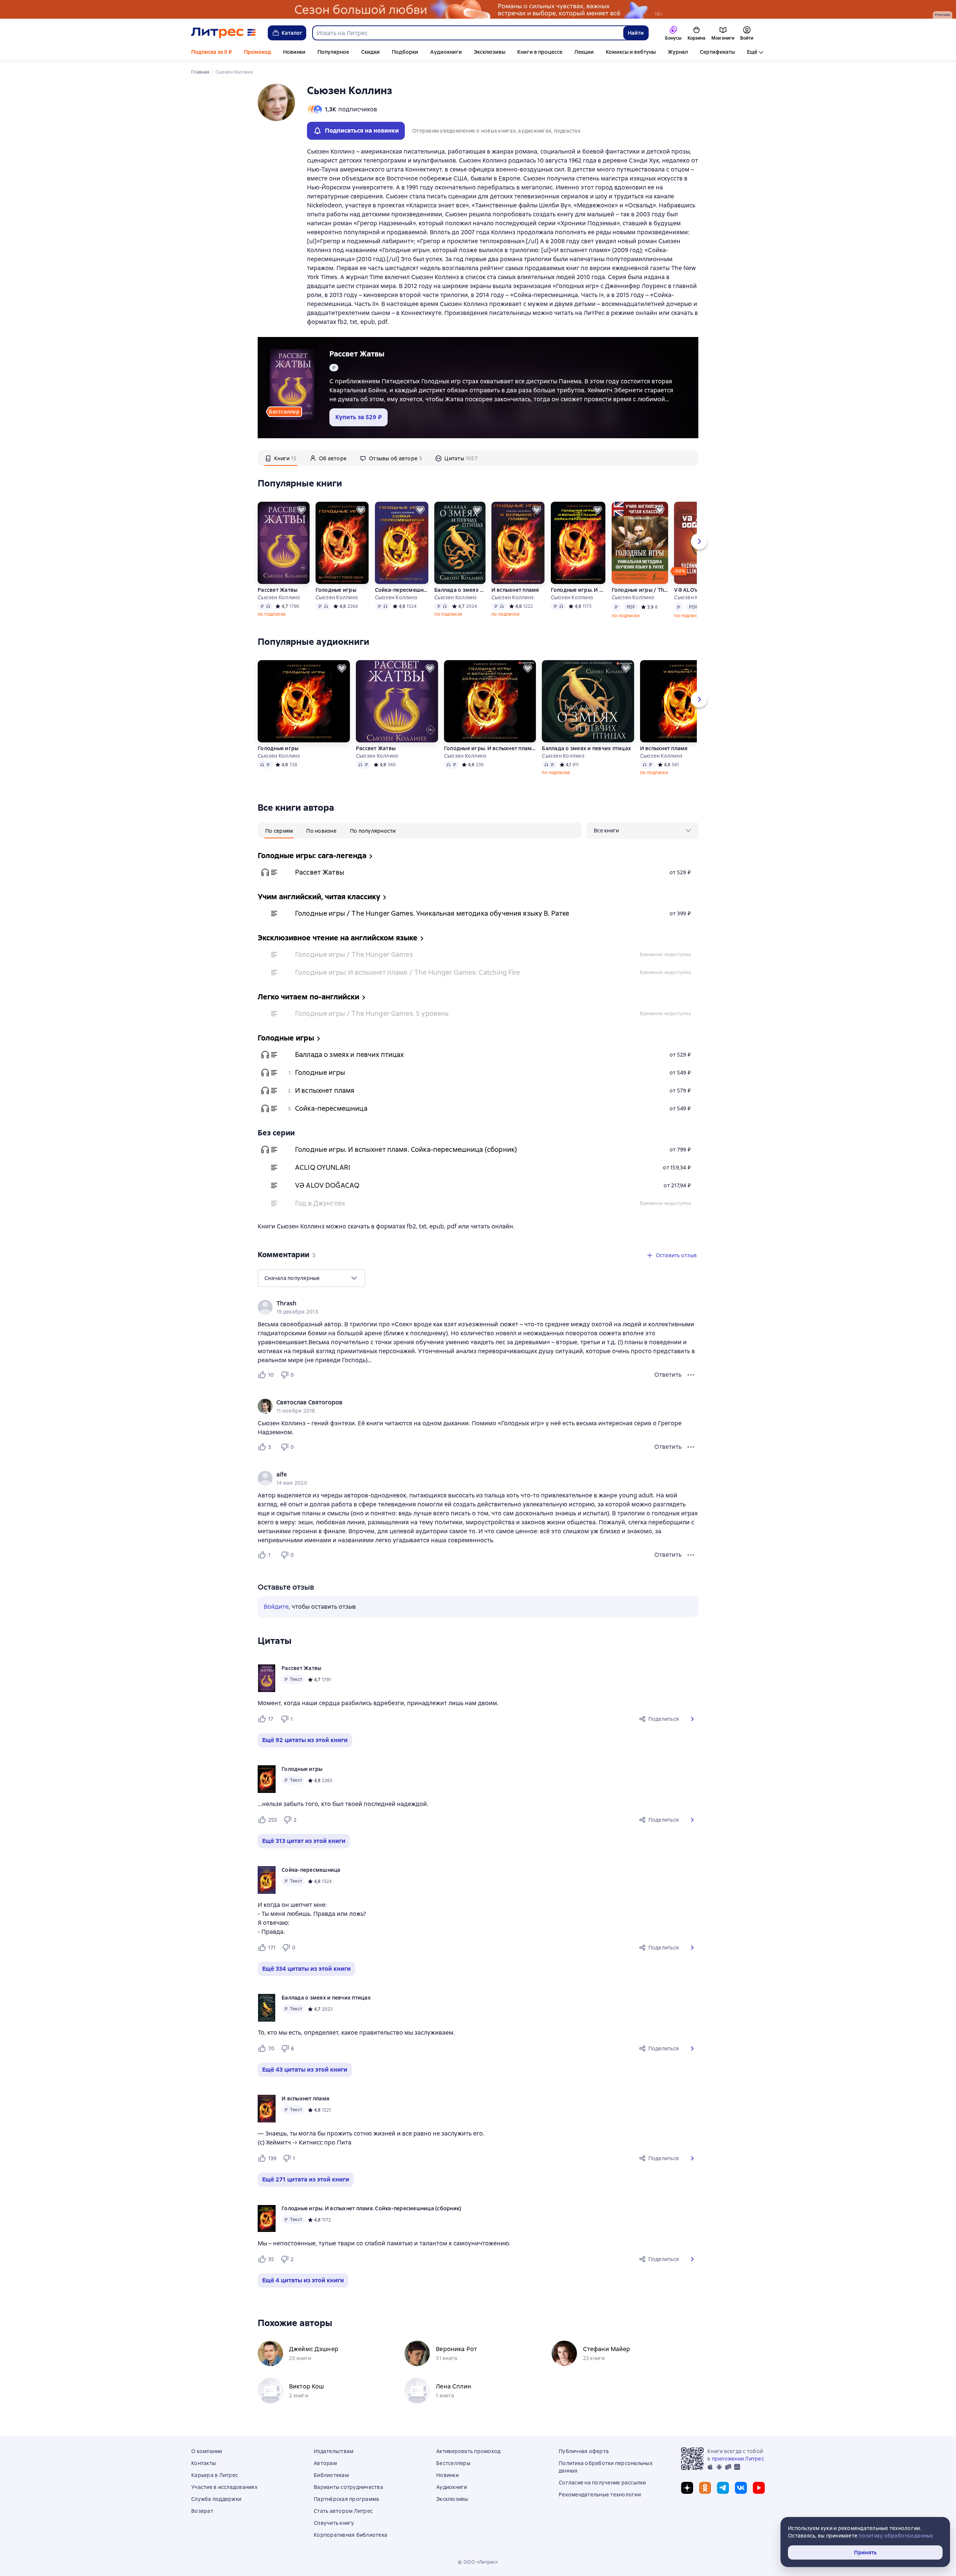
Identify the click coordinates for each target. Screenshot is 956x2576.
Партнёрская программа (346, 2499)
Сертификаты (717, 52)
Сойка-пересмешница (402, 590)
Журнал (678, 52)
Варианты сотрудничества (348, 2487)
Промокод (257, 52)
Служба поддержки (216, 2499)
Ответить (668, 1375)
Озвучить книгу (334, 2523)
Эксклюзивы (490, 52)
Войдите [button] (276, 1607)
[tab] (281, 458)
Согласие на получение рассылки (602, 2483)
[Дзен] (687, 2488)
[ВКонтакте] (741, 2488)
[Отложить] (301, 510)
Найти (636, 33)
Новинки (294, 52)
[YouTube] (759, 2488)
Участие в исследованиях (224, 2487)
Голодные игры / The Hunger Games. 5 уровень (372, 1013)
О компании (207, 2451)
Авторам (325, 2463)
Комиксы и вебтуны (631, 52)
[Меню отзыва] (691, 1375)
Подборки (405, 52)
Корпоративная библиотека (350, 2535)
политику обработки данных (896, 2536)
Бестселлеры (453, 2463)
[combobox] (468, 33)
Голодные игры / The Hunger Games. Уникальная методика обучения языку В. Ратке (640, 590)
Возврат (202, 2511)
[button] (692, 1719)
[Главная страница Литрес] (224, 33)
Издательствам (333, 2451)
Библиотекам (331, 2475)
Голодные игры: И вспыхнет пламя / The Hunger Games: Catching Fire (407, 972)
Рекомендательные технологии (600, 2495)
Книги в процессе (540, 52)
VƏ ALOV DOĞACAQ (327, 1185)
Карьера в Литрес (215, 2475)
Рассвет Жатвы (357, 354)
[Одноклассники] (705, 2488)
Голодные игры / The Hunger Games (354, 954)
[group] (478, 1307)
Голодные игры (336, 590)
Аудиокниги (446, 52)
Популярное (333, 52)
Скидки (370, 52)
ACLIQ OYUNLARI (323, 1167)
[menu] (642, 831)
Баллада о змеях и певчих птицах (460, 590)
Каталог (292, 33)
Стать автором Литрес (343, 2511)
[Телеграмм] (723, 2488)
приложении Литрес (738, 2459)
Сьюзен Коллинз (279, 597)
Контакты (204, 2463)
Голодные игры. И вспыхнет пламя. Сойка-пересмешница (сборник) (578, 590)
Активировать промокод (468, 2451)
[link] (467, 1304)
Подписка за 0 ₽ (212, 52)
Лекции (584, 52)
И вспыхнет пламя (515, 590)
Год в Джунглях (320, 1203)
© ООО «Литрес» (478, 2562)
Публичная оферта (584, 2451)
